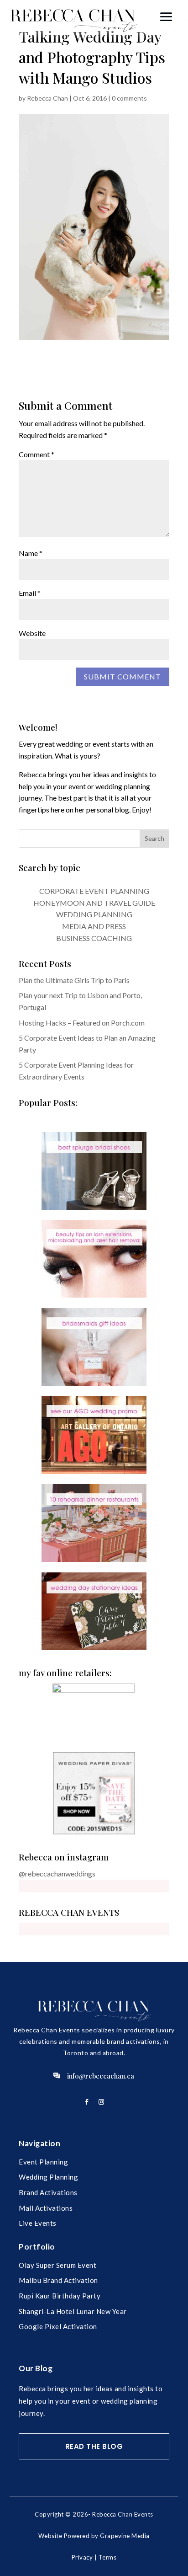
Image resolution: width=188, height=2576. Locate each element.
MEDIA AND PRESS (94, 926)
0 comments (129, 98)
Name (31, 553)
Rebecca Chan (47, 98)
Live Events (38, 2223)
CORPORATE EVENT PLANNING (94, 891)
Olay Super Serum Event (57, 2265)
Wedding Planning (48, 2177)
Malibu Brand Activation (58, 2280)
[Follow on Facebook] (87, 2102)
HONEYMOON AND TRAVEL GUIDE (94, 903)
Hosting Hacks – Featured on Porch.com (82, 1023)
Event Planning (43, 2162)
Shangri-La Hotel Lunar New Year (73, 2311)
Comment (37, 454)
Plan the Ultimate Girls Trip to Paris (74, 980)
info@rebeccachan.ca (101, 2076)
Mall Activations (46, 2208)
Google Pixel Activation (58, 2326)
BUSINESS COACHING (94, 938)
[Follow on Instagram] (101, 2102)
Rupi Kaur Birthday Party (60, 2296)
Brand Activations (48, 2192)
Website (32, 633)
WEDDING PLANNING (94, 914)
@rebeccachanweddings (57, 1873)
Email (30, 593)
